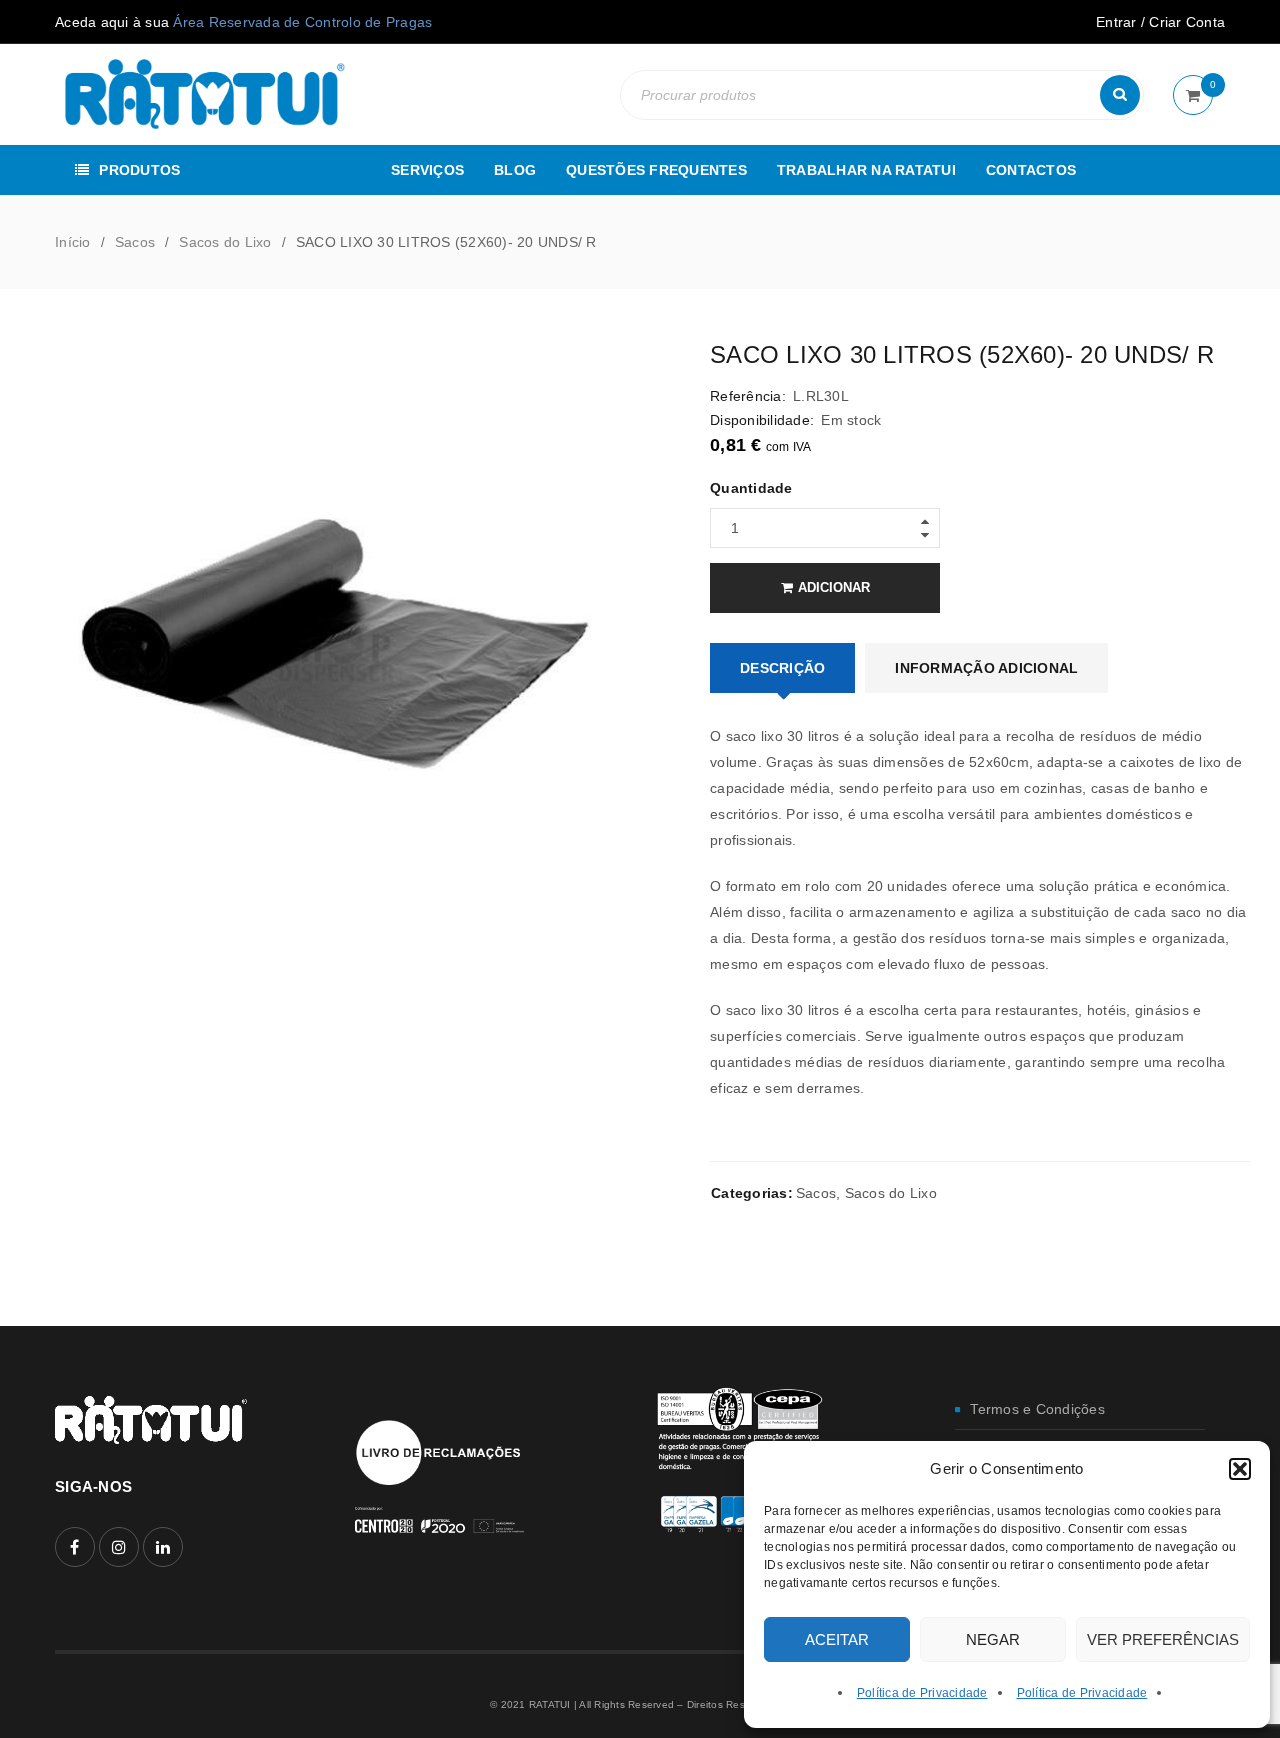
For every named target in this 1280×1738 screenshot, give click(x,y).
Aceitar (837, 1639)
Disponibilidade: (762, 420)
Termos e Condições (1037, 1409)
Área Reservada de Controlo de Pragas (302, 22)
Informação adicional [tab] (986, 668)
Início (73, 242)
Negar (993, 1639)
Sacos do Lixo (225, 242)
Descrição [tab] (782, 668)
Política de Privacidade (922, 1693)
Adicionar (834, 587)
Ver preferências (1163, 1639)
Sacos (135, 242)
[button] (1240, 1469)
